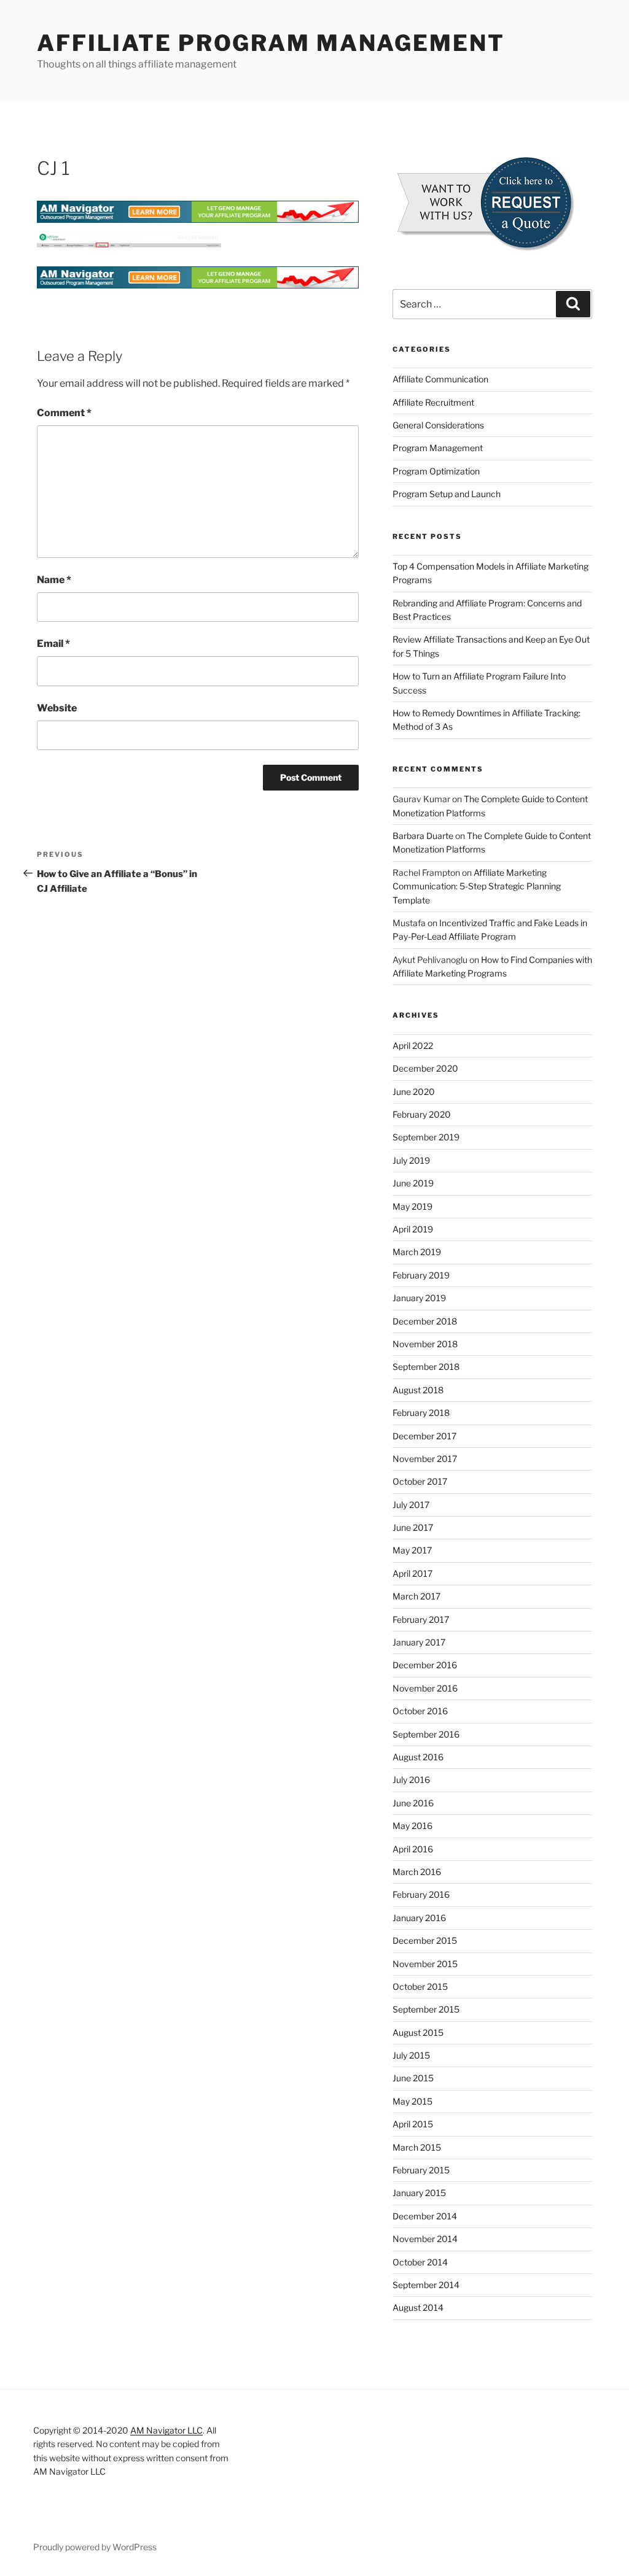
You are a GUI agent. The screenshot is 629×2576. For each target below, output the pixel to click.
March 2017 (416, 1596)
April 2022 (413, 1046)
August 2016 (418, 1757)
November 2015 (425, 1964)
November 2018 (425, 1344)
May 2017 (412, 1550)
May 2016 (412, 1826)
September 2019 (426, 1137)
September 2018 (426, 1367)
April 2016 (413, 1849)
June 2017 (413, 1527)
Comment (64, 413)
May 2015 (412, 2101)
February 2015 (421, 2170)
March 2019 (417, 1252)
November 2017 (425, 1459)
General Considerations (438, 425)
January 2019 (419, 1298)
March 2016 (417, 1872)
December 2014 (425, 2216)
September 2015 (426, 2009)
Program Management (438, 448)
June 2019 (413, 1183)
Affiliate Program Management (271, 43)
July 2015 (411, 2055)
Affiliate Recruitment (433, 402)
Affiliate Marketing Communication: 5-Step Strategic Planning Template (477, 886)
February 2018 (421, 1413)
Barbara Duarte (423, 836)
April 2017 (412, 1573)
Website (57, 708)
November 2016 (425, 1688)
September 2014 (426, 2285)
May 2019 (412, 1206)
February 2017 (421, 1619)
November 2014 (425, 2239)
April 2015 (413, 2124)
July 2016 (411, 1780)
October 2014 (420, 2262)
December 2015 (425, 1940)
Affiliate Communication (440, 379)
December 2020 (425, 1068)
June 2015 (413, 2078)
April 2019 (413, 1229)
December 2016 (425, 1665)
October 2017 (420, 1481)
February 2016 (421, 1894)
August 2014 (418, 2307)
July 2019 (411, 1160)
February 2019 (421, 1275)
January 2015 (419, 2193)
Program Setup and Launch (447, 494)
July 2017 (411, 1505)
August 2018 (418, 1390)
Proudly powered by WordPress (95, 2547)
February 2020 (422, 1114)
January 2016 (419, 1918)
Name (54, 580)
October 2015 (420, 1986)
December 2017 (424, 1436)
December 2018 (425, 1321)
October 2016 (420, 1711)
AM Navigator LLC (166, 2430)
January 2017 (419, 1642)
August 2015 (418, 2033)
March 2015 (417, 2147)
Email (53, 644)
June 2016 (413, 1803)
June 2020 (414, 1092)
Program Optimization (436, 471)
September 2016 (426, 1734)
